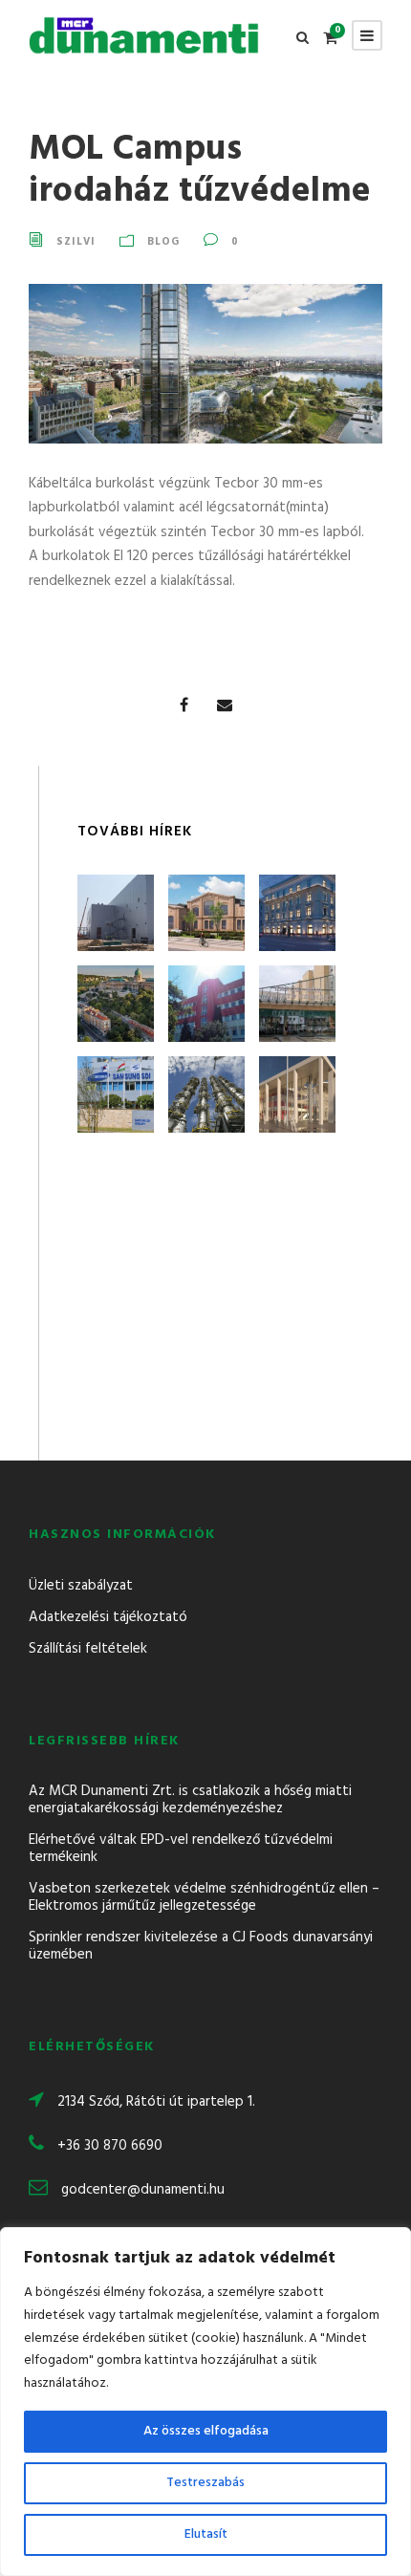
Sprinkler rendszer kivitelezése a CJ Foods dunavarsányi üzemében (201, 1946)
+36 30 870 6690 (110, 2146)
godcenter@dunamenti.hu (143, 2190)
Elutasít (206, 2534)
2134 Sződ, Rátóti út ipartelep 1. (156, 2102)
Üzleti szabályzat (81, 1586)
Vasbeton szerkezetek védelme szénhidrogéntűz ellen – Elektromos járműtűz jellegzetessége (204, 1897)
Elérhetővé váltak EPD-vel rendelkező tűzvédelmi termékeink (181, 1849)
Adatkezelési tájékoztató (108, 1617)
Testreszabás (205, 2483)
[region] (205, 2402)
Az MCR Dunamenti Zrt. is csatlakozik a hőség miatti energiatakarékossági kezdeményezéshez (190, 1800)
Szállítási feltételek (88, 1649)
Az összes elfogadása (206, 2431)
